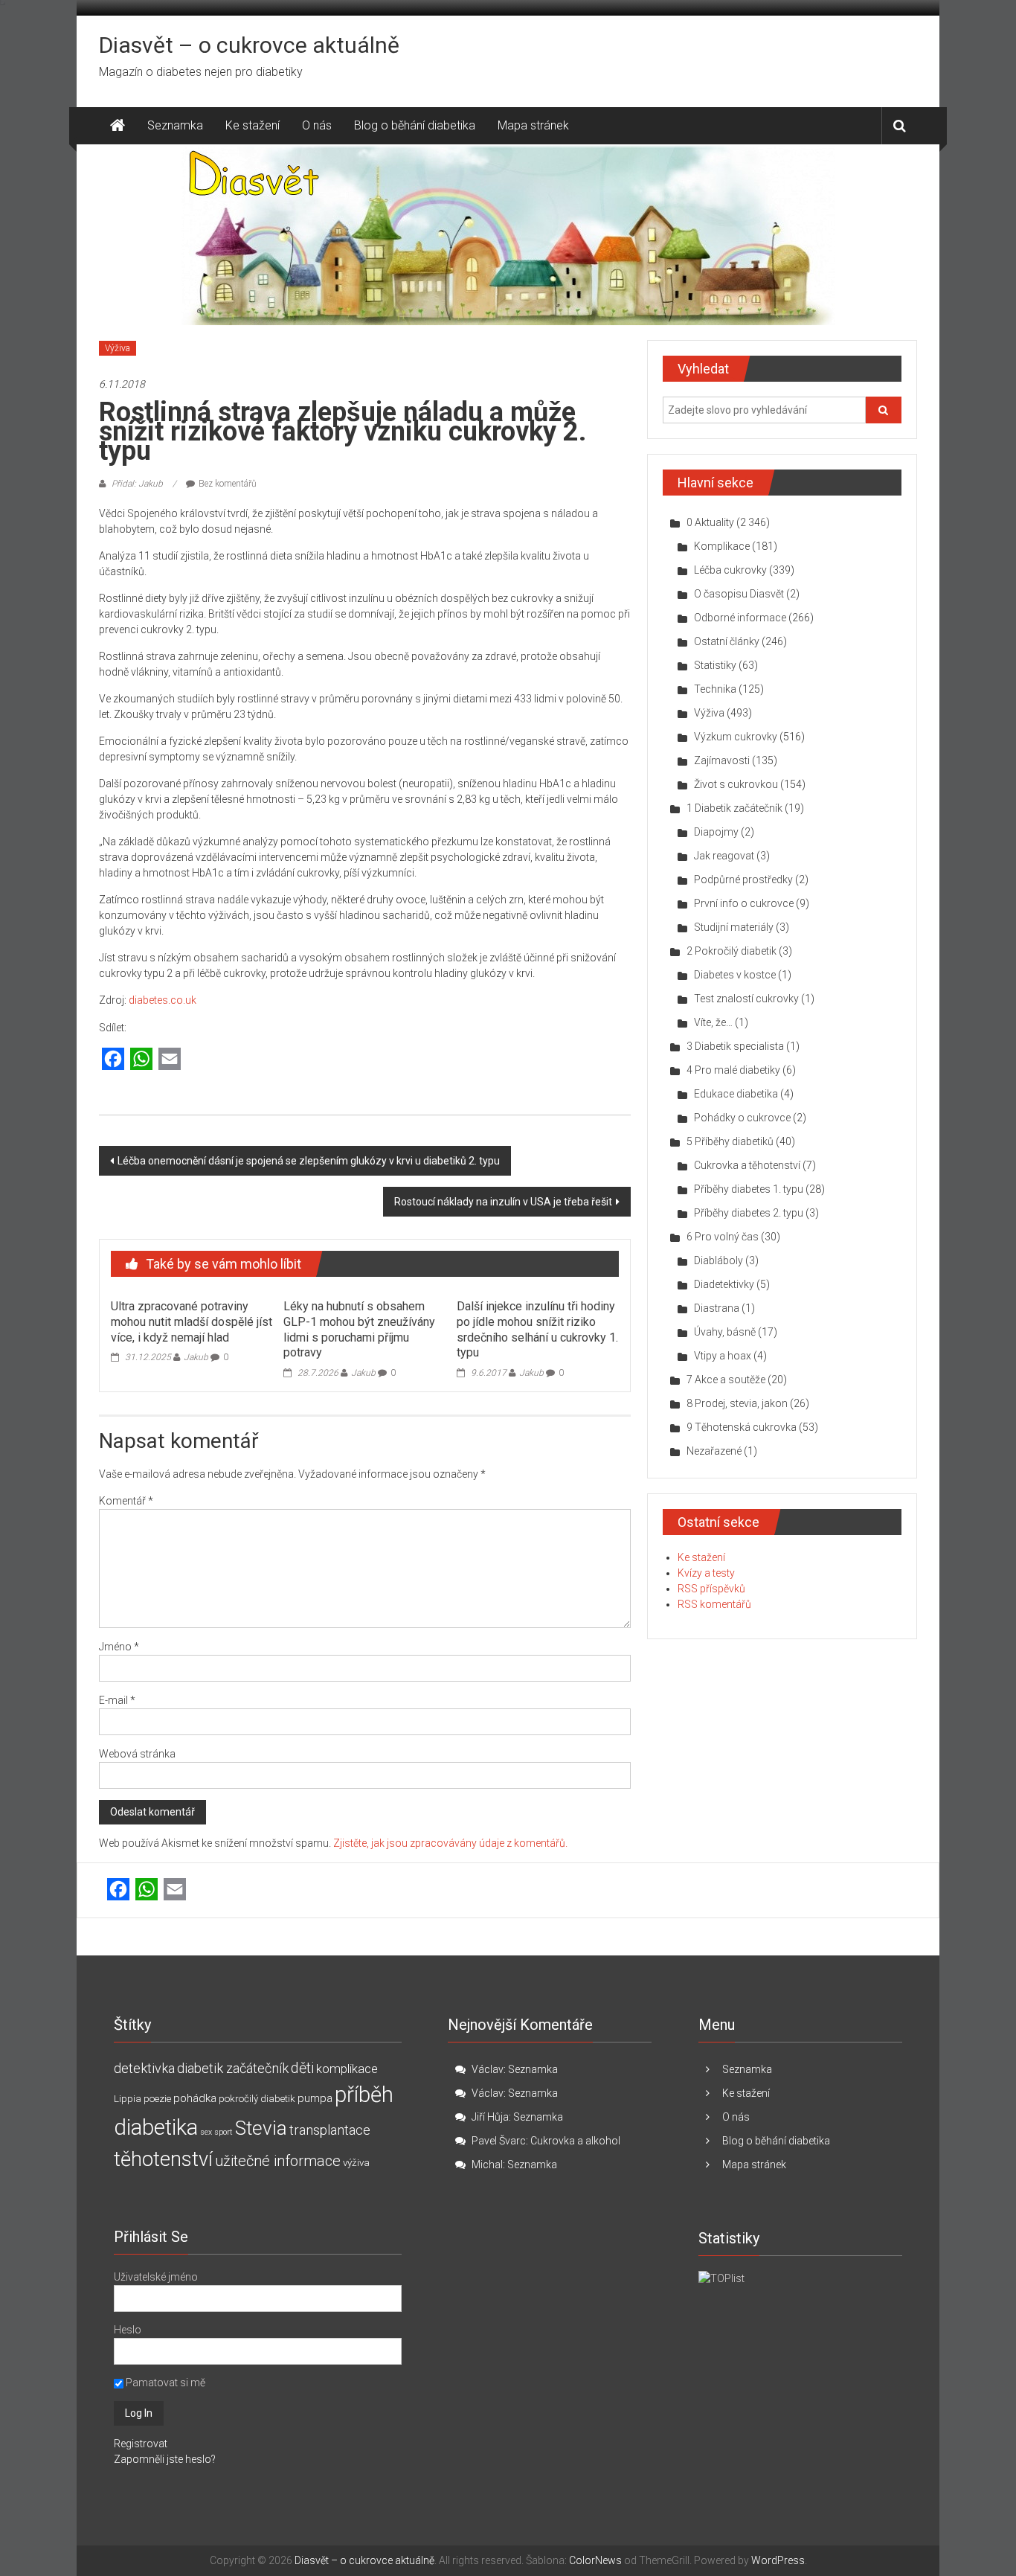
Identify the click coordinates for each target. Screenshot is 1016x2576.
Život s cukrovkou (736, 784)
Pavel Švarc (499, 2141)
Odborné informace (740, 618)
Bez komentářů (228, 484)
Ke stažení (253, 125)
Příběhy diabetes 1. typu (749, 1189)
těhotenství (163, 2159)
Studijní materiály (734, 927)
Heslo (128, 2330)
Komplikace (722, 546)
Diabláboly (718, 1260)
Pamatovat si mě (164, 2383)
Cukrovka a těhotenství (747, 1165)
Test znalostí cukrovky (746, 999)
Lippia (128, 2099)
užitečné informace (278, 2161)
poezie (157, 2099)
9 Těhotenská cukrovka (742, 1427)
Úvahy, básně (725, 1332)
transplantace (330, 2130)
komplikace (347, 2069)
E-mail (117, 1700)
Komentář (126, 1501)
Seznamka (175, 125)
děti (302, 2068)
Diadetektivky (724, 1284)
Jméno (119, 1647)
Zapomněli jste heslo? (165, 2459)
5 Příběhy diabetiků (730, 1141)
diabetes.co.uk (163, 1000)
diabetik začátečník (233, 2068)
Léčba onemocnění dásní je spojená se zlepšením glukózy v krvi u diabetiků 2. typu (309, 1161)
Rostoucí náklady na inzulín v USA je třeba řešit (503, 1202)
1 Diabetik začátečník (734, 808)
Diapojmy (716, 832)
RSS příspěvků (711, 1589)
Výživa (118, 348)
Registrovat (141, 2444)
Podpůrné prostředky (743, 880)
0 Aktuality (710, 522)
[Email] (170, 1060)
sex (206, 2132)
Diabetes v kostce (735, 975)
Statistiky (715, 665)
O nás (317, 125)
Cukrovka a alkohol (575, 2141)
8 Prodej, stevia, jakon (737, 1403)
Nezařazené (714, 1451)
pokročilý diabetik (257, 2099)
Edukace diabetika (736, 1094)
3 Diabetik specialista (735, 1046)
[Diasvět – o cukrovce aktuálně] (118, 126)
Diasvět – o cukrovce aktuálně (249, 45)
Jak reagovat (724, 856)
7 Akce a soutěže (726, 1380)
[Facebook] (113, 1060)
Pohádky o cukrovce (742, 1118)
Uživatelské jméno (156, 2277)
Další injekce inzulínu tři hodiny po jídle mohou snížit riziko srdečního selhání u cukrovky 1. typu (537, 1329)
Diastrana (717, 1308)
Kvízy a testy (706, 1573)
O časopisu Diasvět (739, 594)
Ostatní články (727, 641)
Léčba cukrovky (730, 570)
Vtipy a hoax (723, 1356)
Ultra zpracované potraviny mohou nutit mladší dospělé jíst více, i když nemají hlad (192, 1322)
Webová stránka (137, 1754)
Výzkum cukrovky (736, 737)
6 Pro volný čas (723, 1237)
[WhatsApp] (141, 1060)
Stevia (261, 2128)
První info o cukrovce (744, 903)
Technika (715, 689)
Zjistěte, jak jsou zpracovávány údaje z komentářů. (450, 1843)
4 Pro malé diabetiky (733, 1070)
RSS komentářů (714, 1604)
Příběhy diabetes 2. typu (749, 1213)
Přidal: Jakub (137, 484)
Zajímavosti (722, 760)
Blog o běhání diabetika (415, 125)
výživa (356, 2163)
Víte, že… (713, 1022)
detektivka (144, 2068)
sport (224, 2132)
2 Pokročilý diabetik (732, 951)
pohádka (195, 2098)
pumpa (315, 2098)
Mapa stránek (533, 125)
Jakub (196, 1357)
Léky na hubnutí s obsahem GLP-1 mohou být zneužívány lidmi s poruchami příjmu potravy (359, 1329)
